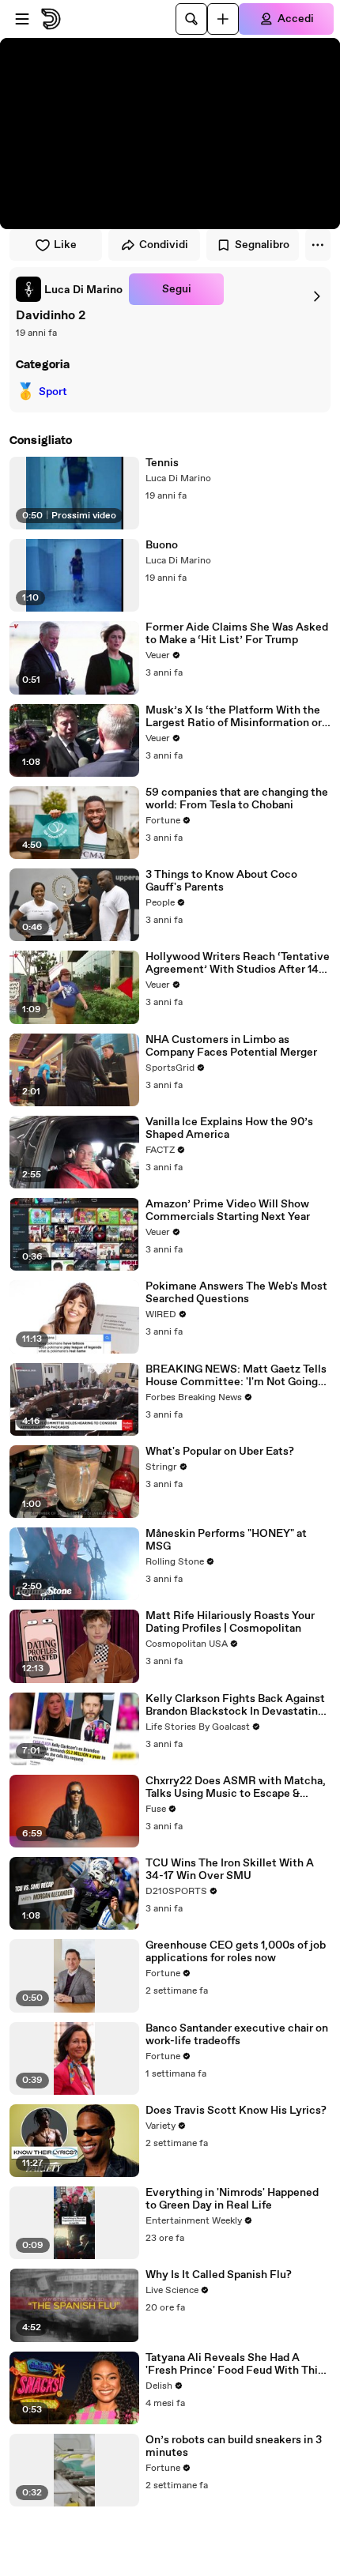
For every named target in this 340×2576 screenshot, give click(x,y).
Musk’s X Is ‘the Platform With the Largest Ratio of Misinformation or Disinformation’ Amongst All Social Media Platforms (236, 717)
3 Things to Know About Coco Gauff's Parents (221, 881)
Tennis (162, 463)
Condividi (164, 245)
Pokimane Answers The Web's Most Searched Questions (236, 1293)
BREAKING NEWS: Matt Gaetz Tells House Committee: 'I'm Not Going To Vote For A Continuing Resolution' (236, 1376)
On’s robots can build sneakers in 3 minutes (234, 2446)
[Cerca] (191, 19)
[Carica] (223, 19)
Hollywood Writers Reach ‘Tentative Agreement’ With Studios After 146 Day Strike (238, 963)
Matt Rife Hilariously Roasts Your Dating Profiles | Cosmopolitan (230, 1622)
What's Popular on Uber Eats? (220, 1452)
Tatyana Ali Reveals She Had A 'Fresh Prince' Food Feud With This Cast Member (234, 2364)
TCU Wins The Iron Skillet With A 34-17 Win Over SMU (230, 1870)
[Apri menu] (22, 19)
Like (65, 245)
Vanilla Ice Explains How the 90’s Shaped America (229, 1128)
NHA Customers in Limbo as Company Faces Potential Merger (231, 1046)
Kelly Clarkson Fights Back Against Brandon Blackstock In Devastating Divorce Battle (235, 1705)
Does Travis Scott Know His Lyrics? (236, 2111)
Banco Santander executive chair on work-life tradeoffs (237, 2035)
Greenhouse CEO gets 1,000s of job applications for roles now (236, 1952)
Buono (162, 545)
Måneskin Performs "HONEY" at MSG (226, 1540)
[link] (69, 289)
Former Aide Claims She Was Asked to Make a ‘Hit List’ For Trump (237, 634)
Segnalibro (262, 245)
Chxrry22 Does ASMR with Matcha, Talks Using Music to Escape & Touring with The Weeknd (236, 1787)
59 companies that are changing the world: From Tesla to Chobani (237, 799)
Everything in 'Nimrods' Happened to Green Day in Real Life (232, 2199)
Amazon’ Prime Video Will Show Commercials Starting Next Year (228, 1211)
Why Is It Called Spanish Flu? (219, 2275)
